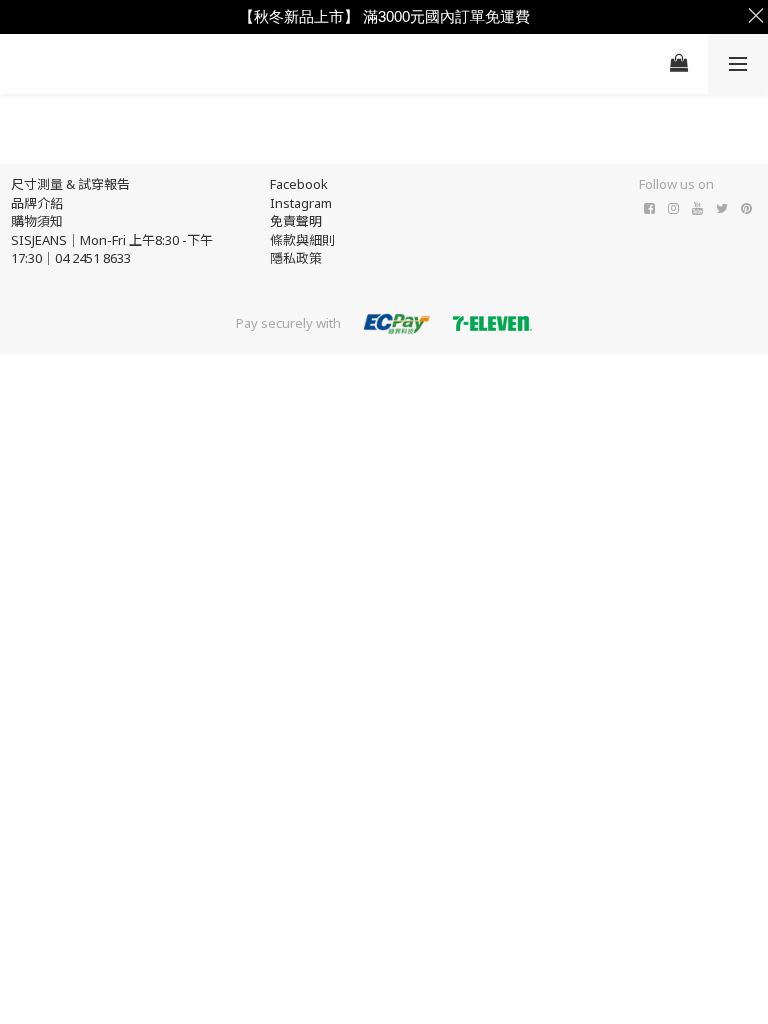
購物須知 (37, 221)
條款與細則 (302, 240)
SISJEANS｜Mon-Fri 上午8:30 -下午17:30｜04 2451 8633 (112, 249)
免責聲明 (296, 221)
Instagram (301, 203)
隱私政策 (296, 258)
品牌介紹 (37, 203)
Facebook (299, 184)
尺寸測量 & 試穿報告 (70, 184)
